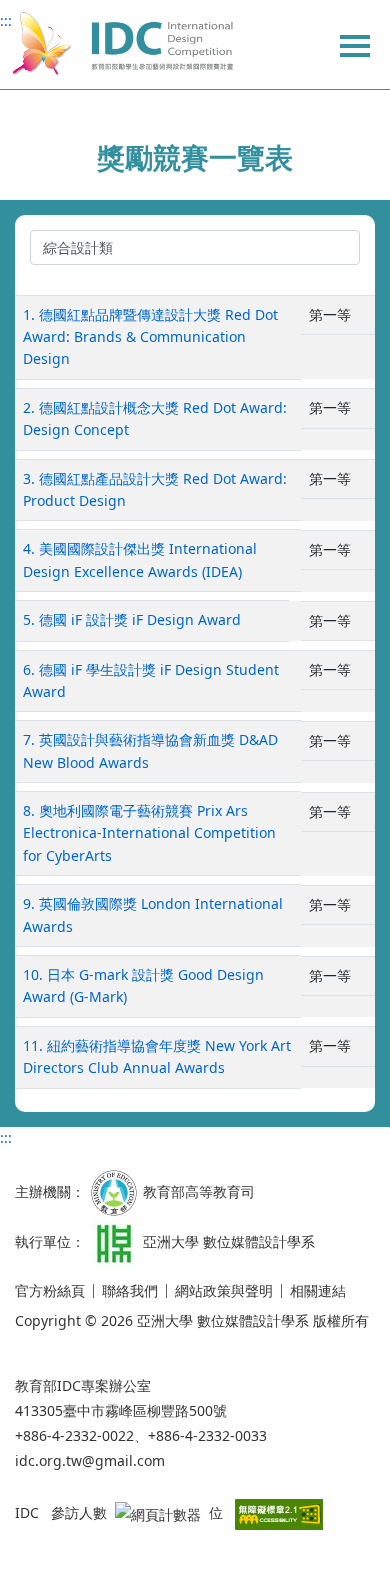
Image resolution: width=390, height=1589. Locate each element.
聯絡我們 (130, 1290)
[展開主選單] (355, 45)
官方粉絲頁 (50, 1290)
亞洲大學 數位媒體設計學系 (229, 1240)
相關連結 (318, 1290)
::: (6, 20)
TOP (360, 1510)
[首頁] (121, 44)
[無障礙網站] (279, 1512)
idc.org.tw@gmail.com (90, 1460)
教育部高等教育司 (199, 1190)
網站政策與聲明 (224, 1290)
